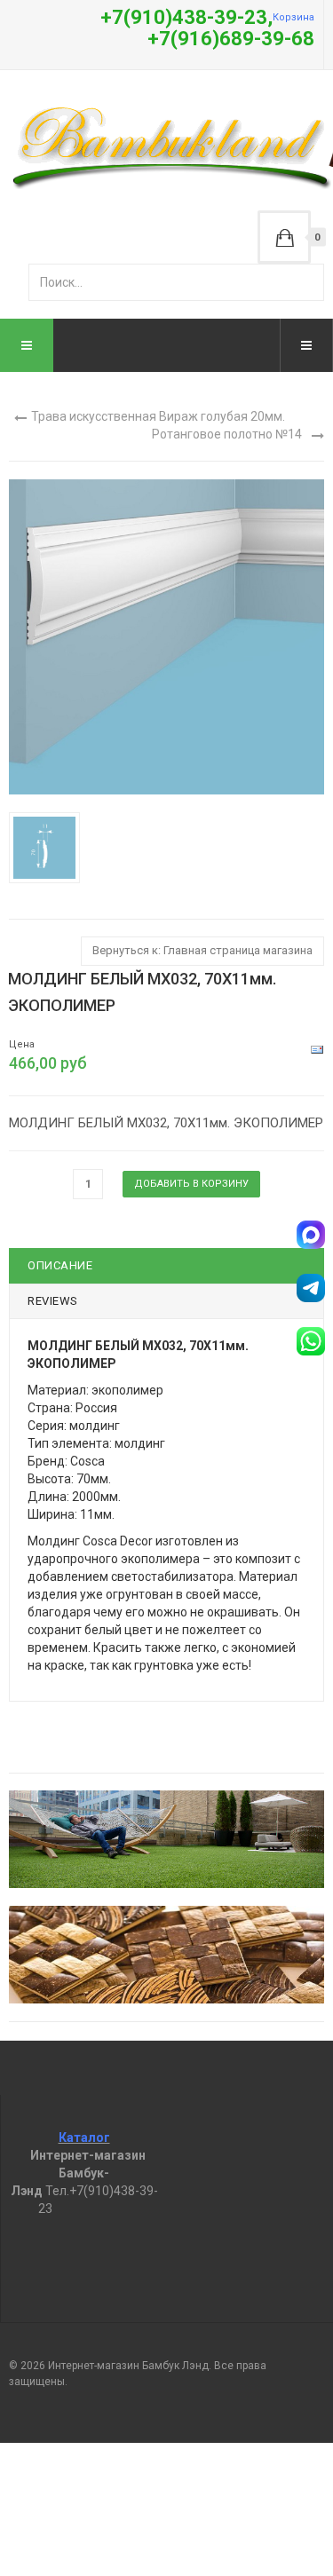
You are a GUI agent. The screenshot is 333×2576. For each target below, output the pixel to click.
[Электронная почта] (317, 1049)
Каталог (84, 2137)
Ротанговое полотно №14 (227, 434)
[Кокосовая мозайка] (166, 1955)
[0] (284, 237)
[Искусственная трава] (166, 1839)
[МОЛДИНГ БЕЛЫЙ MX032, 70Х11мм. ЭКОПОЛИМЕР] (48, 847)
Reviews (53, 1301)
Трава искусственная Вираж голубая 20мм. (158, 416)
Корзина (293, 17)
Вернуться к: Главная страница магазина (202, 950)
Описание (60, 1265)
